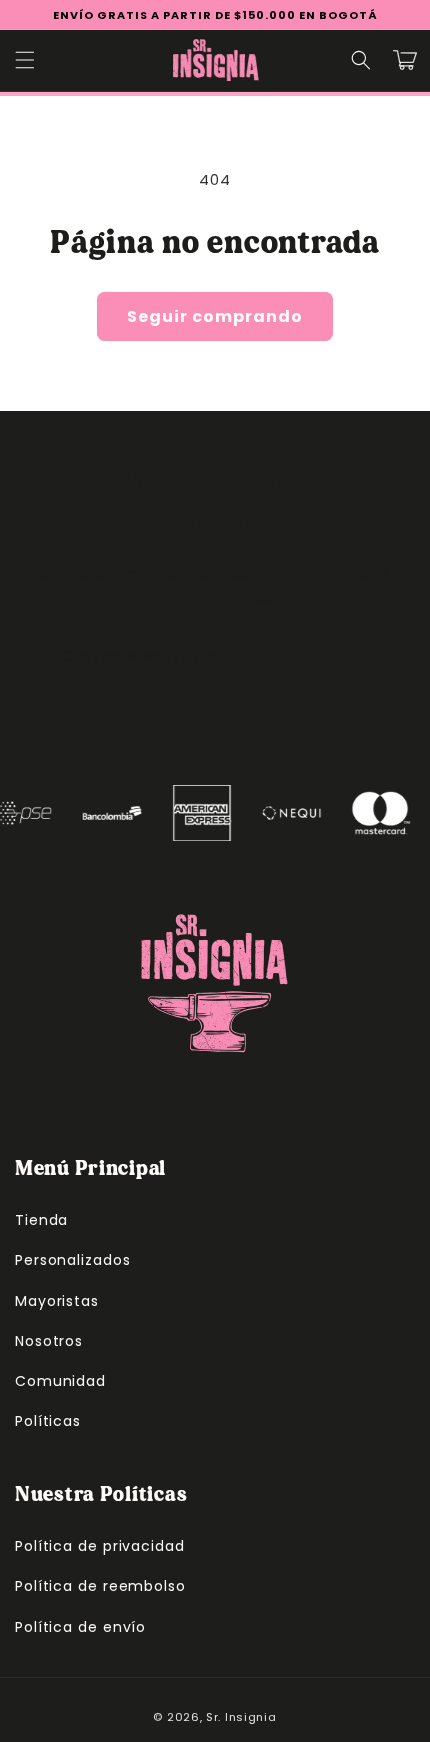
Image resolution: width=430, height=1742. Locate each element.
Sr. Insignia (241, 1717)
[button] (25, 60)
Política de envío (80, 1627)
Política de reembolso (100, 1586)
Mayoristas (57, 1301)
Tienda (41, 1220)
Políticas (48, 1421)
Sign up (215, 715)
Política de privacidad (100, 1546)
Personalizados (73, 1260)
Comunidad (60, 1381)
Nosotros (49, 1341)
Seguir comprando (215, 316)
